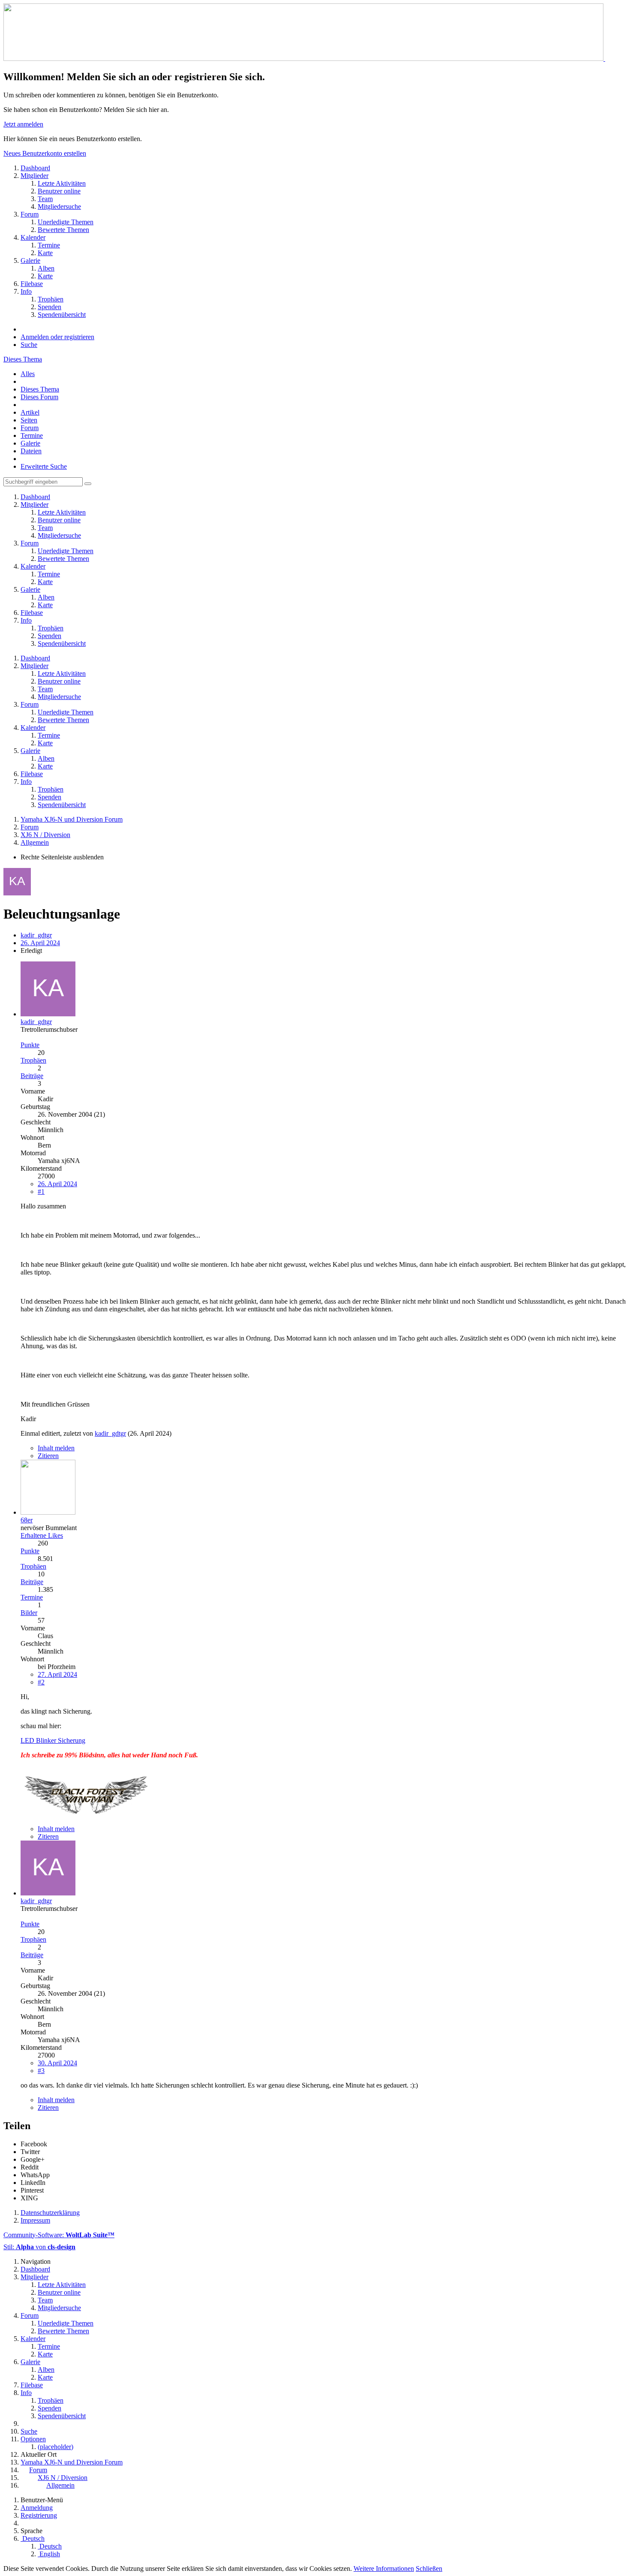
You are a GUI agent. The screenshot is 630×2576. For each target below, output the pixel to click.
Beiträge (32, 1076)
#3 (41, 2071)
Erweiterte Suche (44, 466)
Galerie (30, 443)
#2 (41, 1682)
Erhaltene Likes (42, 1535)
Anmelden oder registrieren (57, 337)
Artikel (30, 412)
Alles (28, 374)
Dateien (31, 451)
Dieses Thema (23, 359)
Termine (32, 435)
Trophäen (33, 1060)
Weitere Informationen (384, 2568)
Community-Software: (59, 2235)
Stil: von (39, 2247)
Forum (30, 428)
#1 (41, 1192)
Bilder (29, 1613)
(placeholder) (55, 2447)
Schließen (429, 2568)
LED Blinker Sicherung (53, 1740)
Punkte (30, 1045)
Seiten (29, 420)
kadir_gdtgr (36, 935)
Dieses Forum (39, 397)
